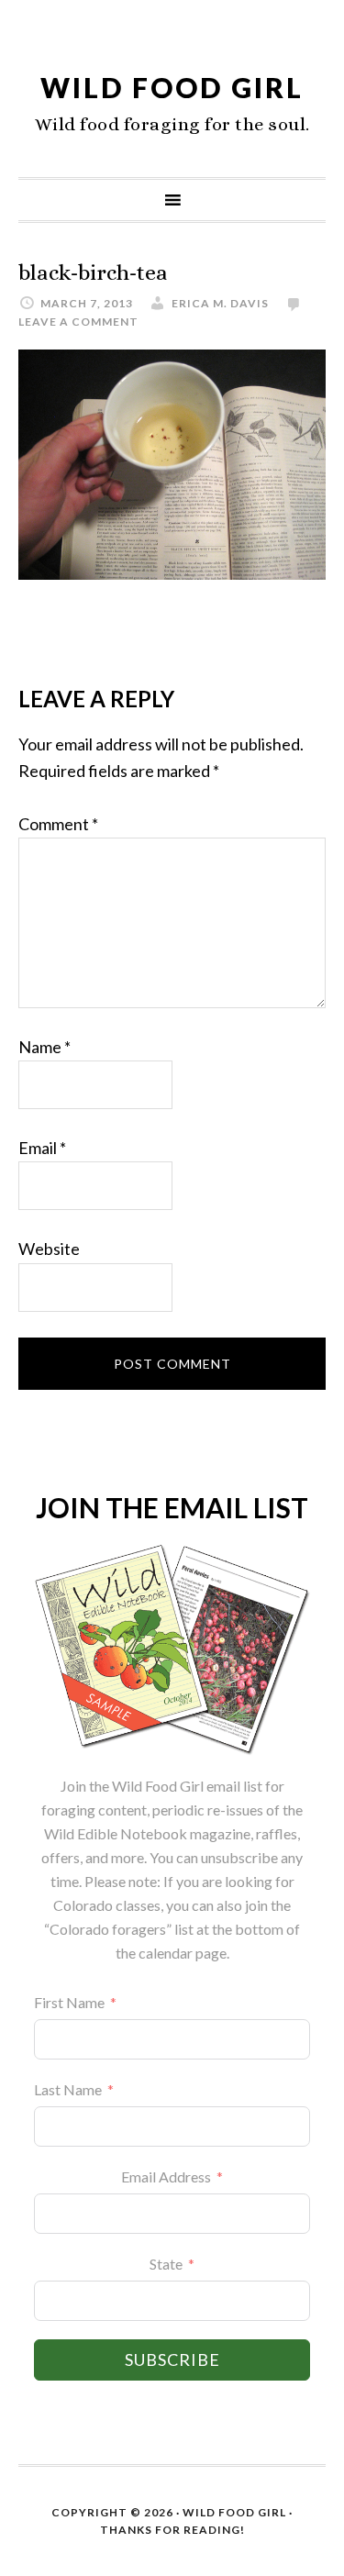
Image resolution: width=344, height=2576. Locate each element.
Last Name (68, 2089)
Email (42, 1148)
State (166, 2264)
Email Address (166, 2176)
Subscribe (172, 2359)
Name (44, 1047)
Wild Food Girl (172, 87)
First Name (69, 2002)
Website (49, 1249)
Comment (58, 824)
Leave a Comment (78, 322)
